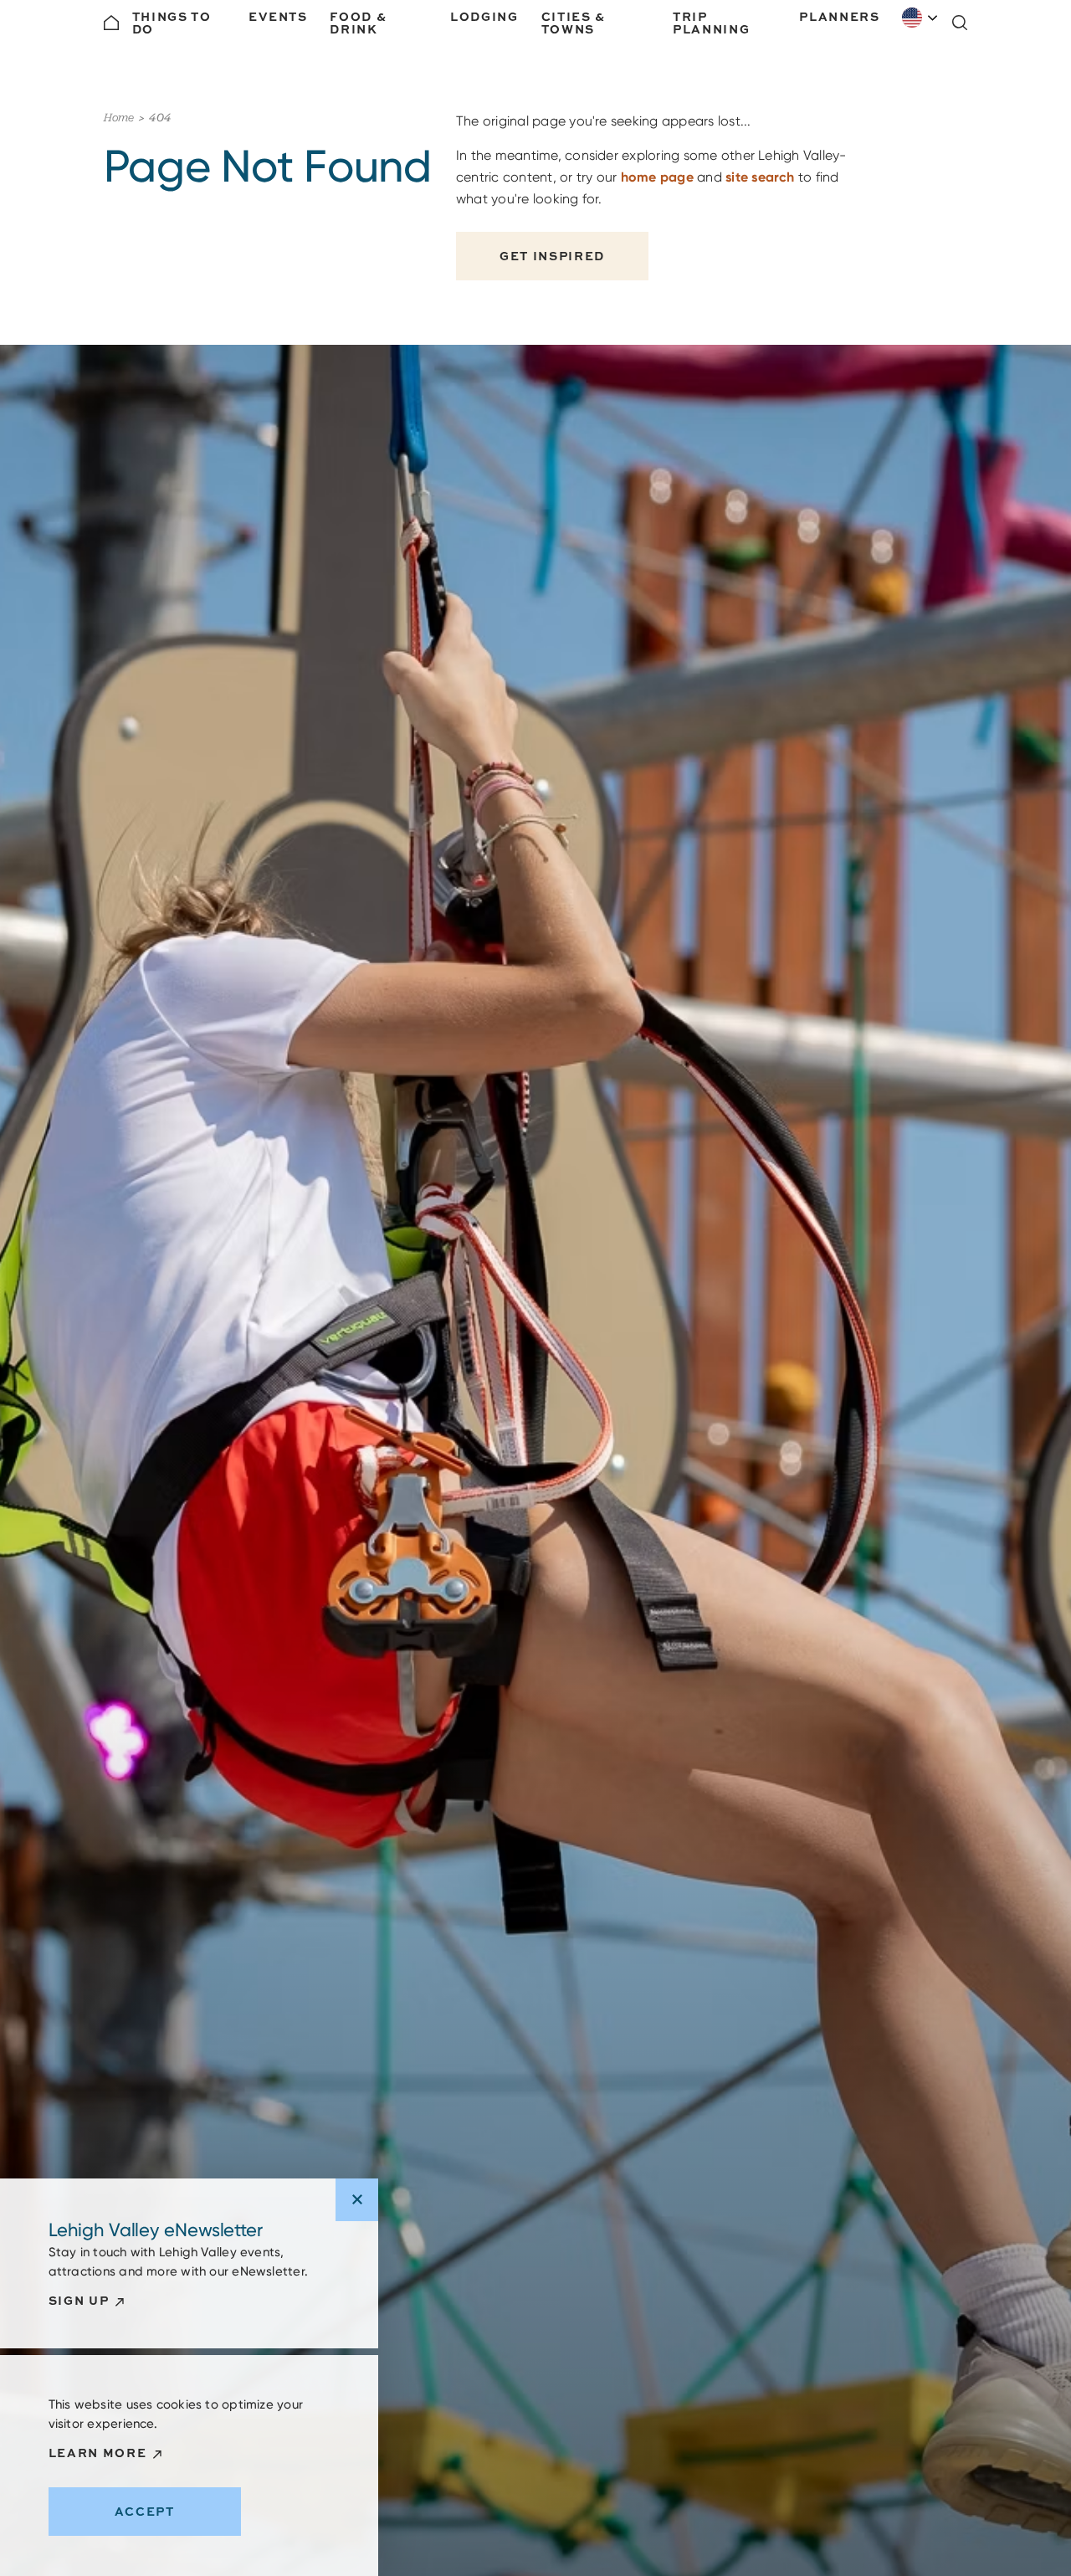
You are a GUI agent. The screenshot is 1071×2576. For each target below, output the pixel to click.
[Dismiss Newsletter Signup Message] (357, 2200)
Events (278, 16)
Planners (839, 16)
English (920, 18)
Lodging (484, 16)
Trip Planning (711, 23)
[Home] (111, 23)
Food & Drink (358, 23)
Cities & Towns (574, 23)
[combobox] (920, 18)
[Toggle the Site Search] (960, 23)
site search (760, 177)
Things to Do (172, 23)
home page (657, 177)
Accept (145, 2511)
